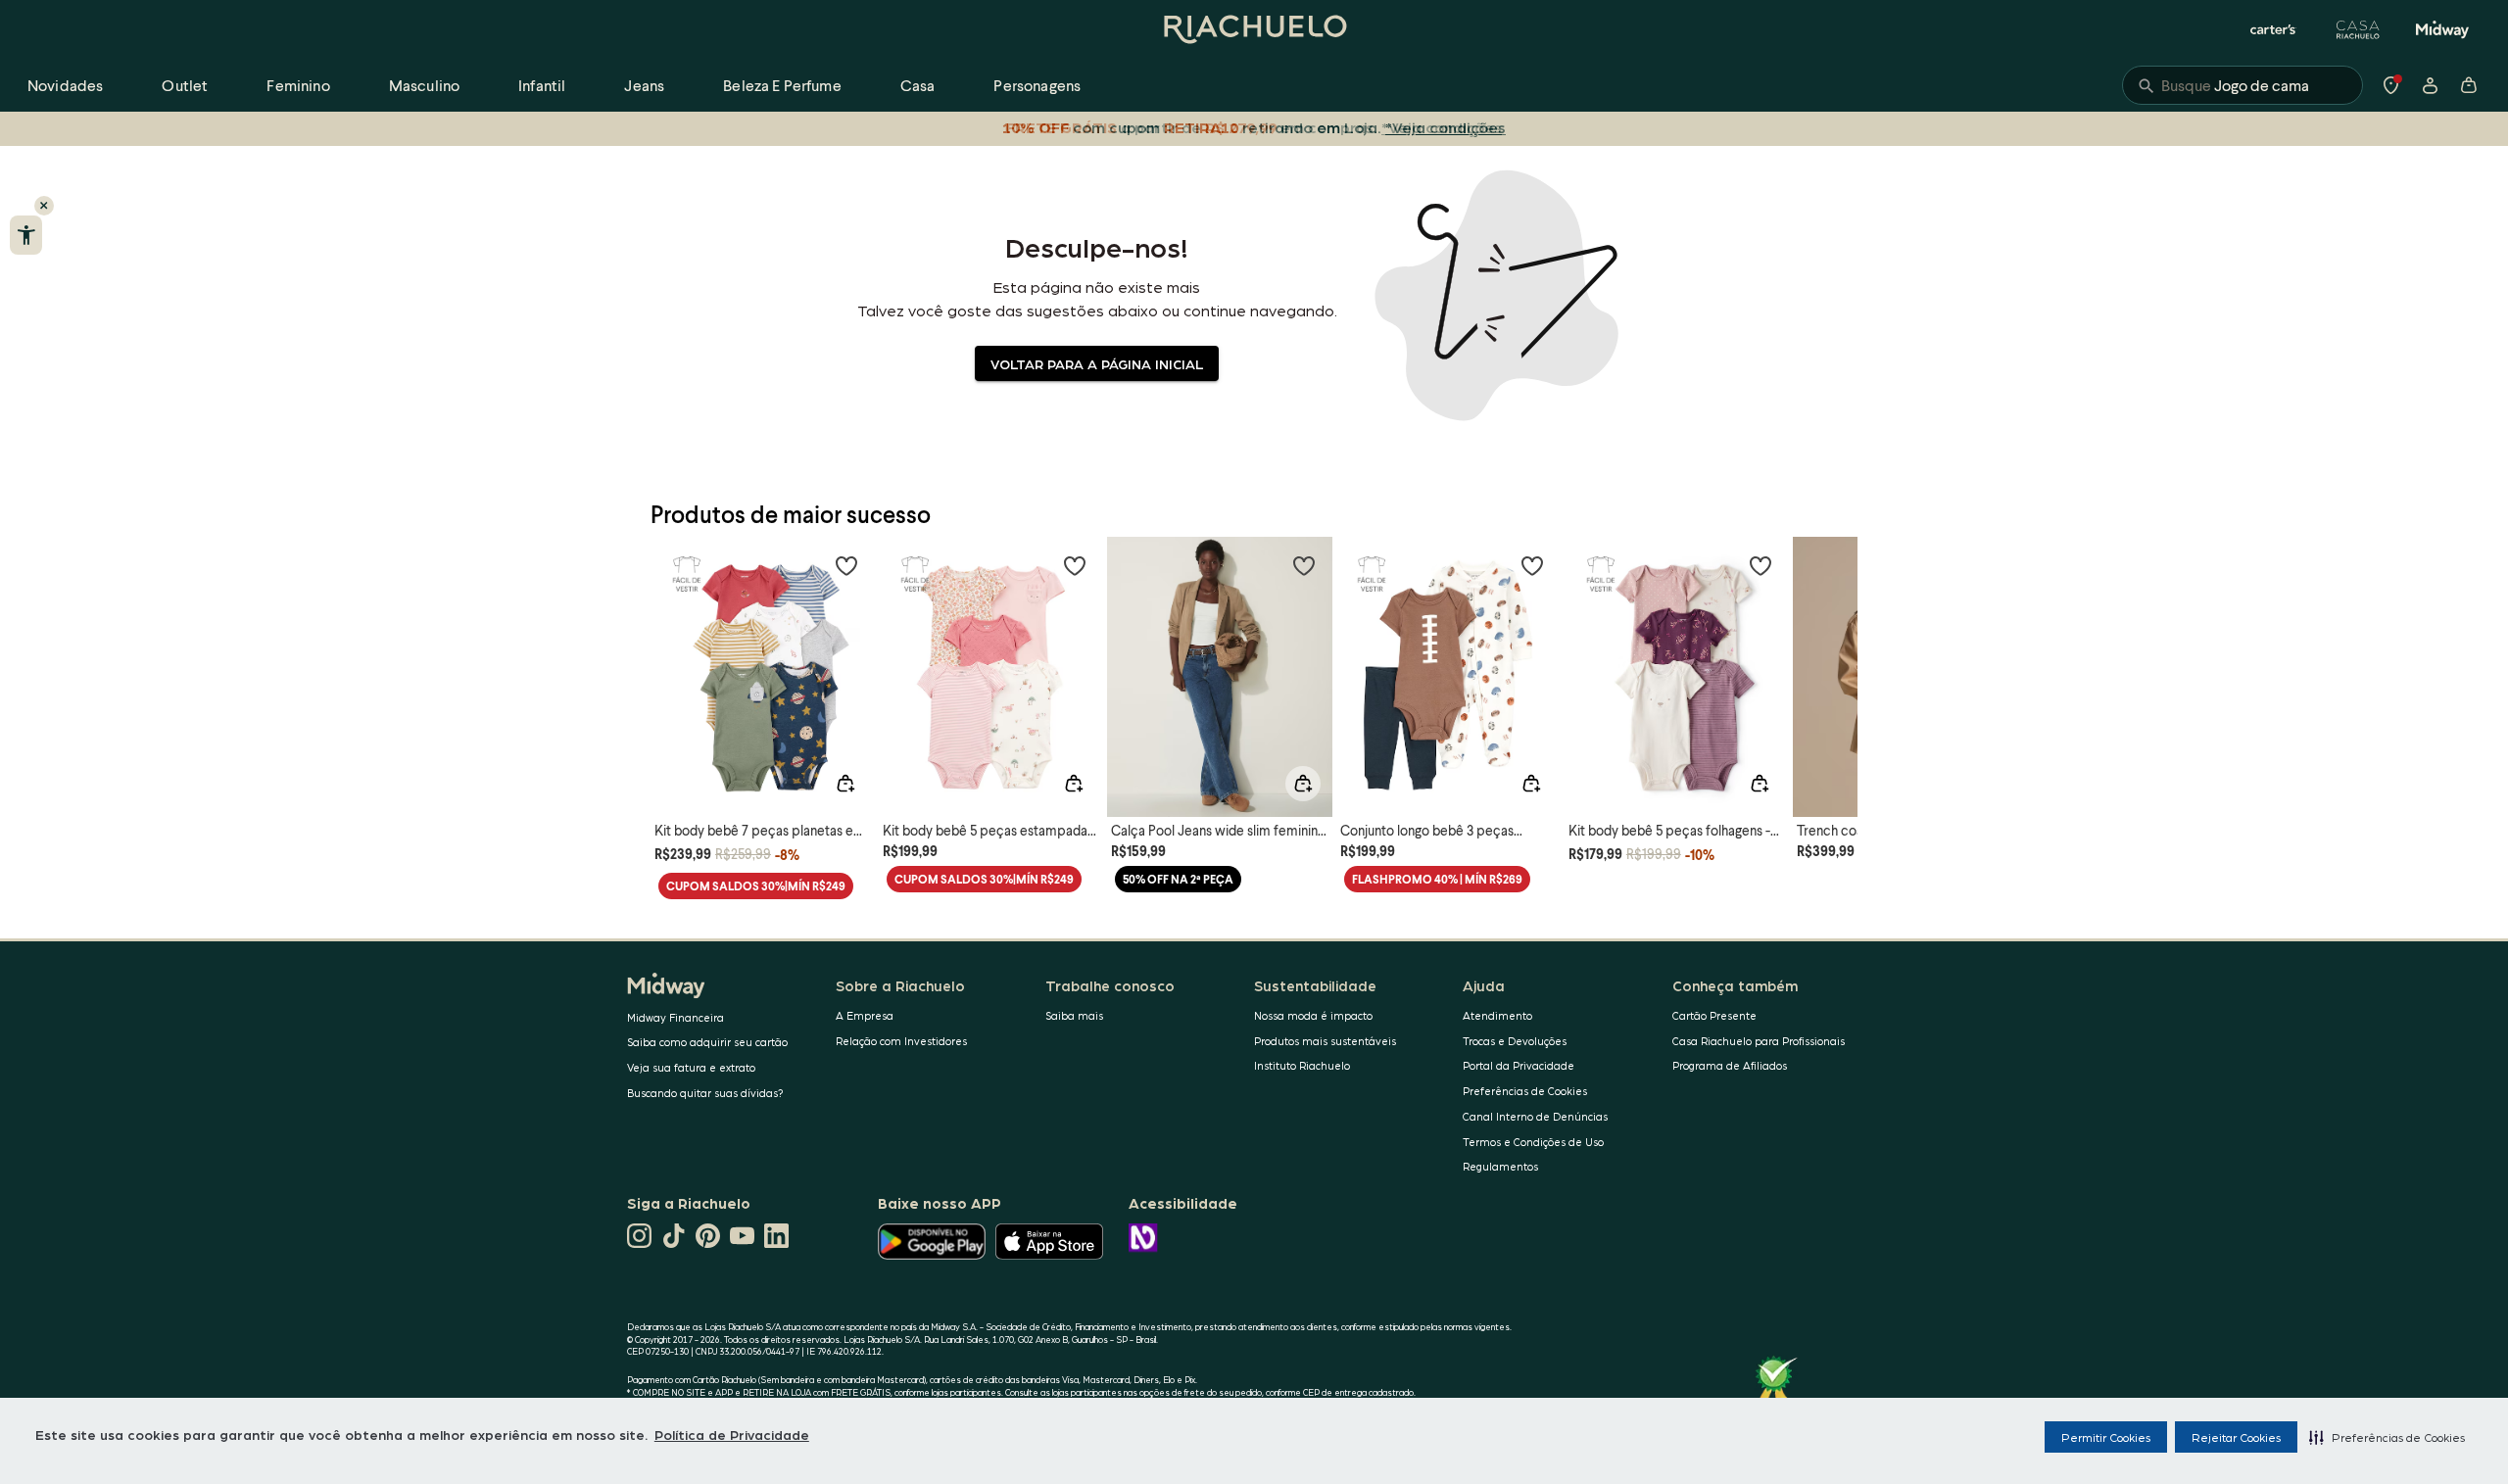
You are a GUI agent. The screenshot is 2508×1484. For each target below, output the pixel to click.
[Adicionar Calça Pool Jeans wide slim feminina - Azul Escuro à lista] (1304, 565)
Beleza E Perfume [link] (782, 85)
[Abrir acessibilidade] (26, 235)
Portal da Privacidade (1519, 1065)
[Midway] (2442, 29)
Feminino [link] (298, 85)
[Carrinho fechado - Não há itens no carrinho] (2469, 85)
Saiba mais (1074, 1015)
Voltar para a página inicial (1097, 363)
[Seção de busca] (2243, 85)
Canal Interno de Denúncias (1535, 1116)
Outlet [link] (185, 85)
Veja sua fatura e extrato (691, 1067)
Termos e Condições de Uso (1533, 1142)
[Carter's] (2274, 29)
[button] (2387, 1437)
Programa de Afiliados (1730, 1065)
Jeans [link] (644, 85)
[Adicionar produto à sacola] (845, 784)
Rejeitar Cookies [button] (2236, 1437)
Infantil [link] (542, 85)
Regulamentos (1500, 1166)
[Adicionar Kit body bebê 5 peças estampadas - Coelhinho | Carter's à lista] (1075, 565)
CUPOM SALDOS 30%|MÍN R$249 (756, 886)
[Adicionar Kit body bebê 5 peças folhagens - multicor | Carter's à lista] (1760, 565)
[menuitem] (65, 85)
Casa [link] (918, 85)
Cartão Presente (1714, 1015)
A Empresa (865, 1015)
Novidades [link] (65, 85)
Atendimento (1497, 1015)
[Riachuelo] (1254, 29)
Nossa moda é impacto (1313, 1015)
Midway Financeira (675, 1017)
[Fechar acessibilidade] (44, 206)
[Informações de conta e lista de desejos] (2430, 85)
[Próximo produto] (1832, 659)
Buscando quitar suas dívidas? (705, 1093)
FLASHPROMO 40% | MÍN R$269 (1437, 879)
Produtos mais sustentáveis (1325, 1041)
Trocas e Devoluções (1515, 1041)
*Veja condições (1446, 127)
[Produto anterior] (676, 659)
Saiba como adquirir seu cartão (707, 1042)
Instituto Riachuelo (1302, 1065)
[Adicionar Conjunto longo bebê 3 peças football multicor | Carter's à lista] (1532, 565)
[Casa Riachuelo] (2358, 29)
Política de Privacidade (732, 1434)
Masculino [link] (424, 85)
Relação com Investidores (901, 1041)
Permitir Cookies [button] (2106, 1437)
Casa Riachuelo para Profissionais (1759, 1041)
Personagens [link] (1037, 85)
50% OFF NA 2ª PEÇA (1178, 879)
